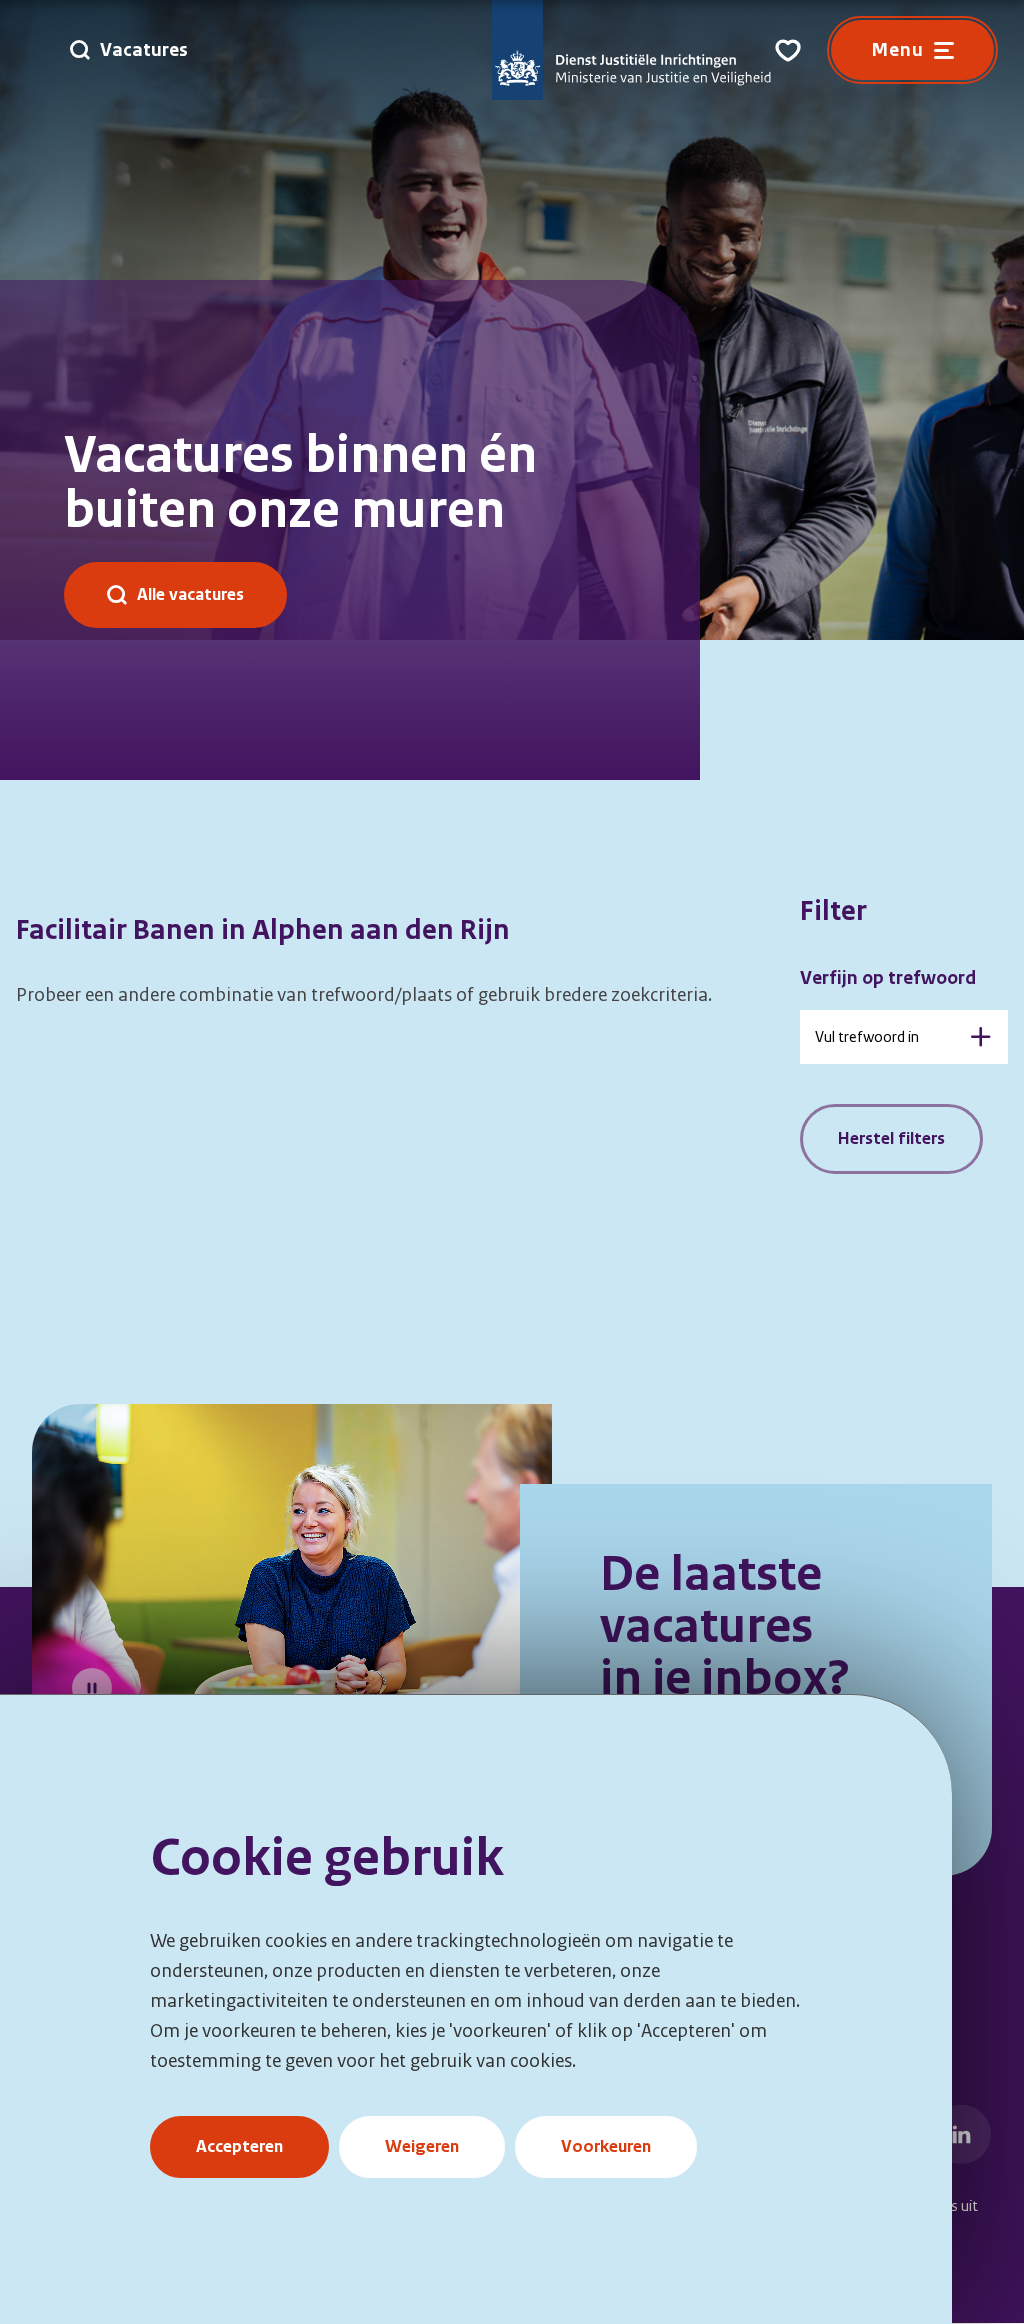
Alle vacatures (190, 594)
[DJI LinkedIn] (962, 2134)
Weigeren (422, 2146)
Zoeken (981, 1037)
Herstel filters (891, 1138)
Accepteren (239, 2146)
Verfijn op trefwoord (888, 978)
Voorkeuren (606, 2146)
